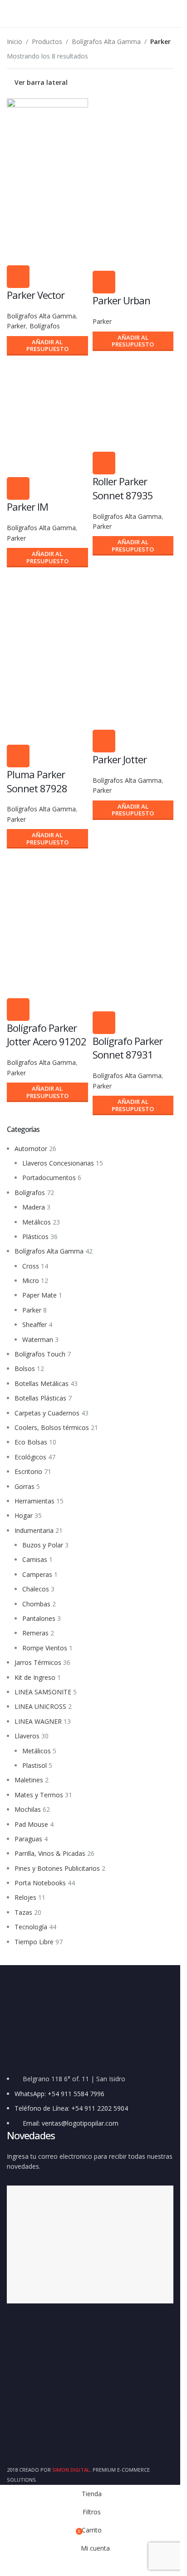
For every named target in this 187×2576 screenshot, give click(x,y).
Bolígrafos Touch (40, 1354)
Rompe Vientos (45, 1648)
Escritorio (28, 1471)
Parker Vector (36, 295)
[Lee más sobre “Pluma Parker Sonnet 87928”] (18, 756)
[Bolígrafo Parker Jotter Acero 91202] (47, 893)
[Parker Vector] (47, 140)
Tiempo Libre (34, 1942)
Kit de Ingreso (35, 1677)
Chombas (36, 1604)
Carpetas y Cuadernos (47, 1413)
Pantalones (39, 1618)
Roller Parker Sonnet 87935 (123, 488)
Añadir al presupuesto (47, 346)
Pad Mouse (31, 1824)
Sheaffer (34, 1325)
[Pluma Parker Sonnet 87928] (47, 617)
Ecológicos (30, 1457)
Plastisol (34, 1765)
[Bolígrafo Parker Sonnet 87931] (133, 898)
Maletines (29, 1780)
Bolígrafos (30, 1193)
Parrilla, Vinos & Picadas (50, 1853)
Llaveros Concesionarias (58, 1163)
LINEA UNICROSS (40, 1706)
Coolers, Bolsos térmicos (52, 1427)
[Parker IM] (47, 398)
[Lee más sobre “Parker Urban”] (104, 282)
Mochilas (28, 1809)
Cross (31, 1266)
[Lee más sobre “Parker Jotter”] (104, 741)
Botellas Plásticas (40, 1398)
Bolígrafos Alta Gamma (49, 1251)
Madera (34, 1207)
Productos (47, 41)
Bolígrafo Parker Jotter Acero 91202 (47, 1035)
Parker (32, 1310)
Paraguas (28, 1839)
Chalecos (36, 1589)
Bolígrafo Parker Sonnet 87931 (128, 1048)
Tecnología (31, 1927)
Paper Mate (39, 1295)
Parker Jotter (120, 759)
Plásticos (35, 1237)
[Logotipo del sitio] (90, 13)
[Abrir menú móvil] (10, 14)
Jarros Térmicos (38, 1662)
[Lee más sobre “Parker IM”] (18, 488)
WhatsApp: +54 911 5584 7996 (59, 2094)
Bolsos (25, 1368)
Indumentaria (34, 1530)
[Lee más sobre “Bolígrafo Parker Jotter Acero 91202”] (18, 1010)
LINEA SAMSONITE (43, 1692)
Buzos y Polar (43, 1545)
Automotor (31, 1149)
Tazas (23, 1912)
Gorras (25, 1486)
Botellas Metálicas (42, 1383)
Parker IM (27, 507)
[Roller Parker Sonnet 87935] (133, 405)
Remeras (35, 1633)
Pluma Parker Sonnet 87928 (37, 781)
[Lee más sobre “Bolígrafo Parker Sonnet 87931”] (104, 1023)
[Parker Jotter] (133, 609)
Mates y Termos (39, 1795)
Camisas (35, 1559)
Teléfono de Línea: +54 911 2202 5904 (71, 2108)
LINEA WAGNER (38, 1721)
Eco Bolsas (31, 1442)
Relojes (25, 1897)
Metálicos (37, 1222)
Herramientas (34, 1501)
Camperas (37, 1574)
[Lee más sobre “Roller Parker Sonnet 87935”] (104, 463)
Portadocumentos (49, 1178)
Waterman (38, 1339)
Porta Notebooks (40, 1883)
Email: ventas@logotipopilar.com (71, 2123)
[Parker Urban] (133, 144)
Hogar (24, 1515)
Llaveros (27, 1736)
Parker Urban (121, 300)
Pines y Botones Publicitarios (57, 1868)
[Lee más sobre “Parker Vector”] (18, 277)
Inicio (15, 41)
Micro (31, 1281)
